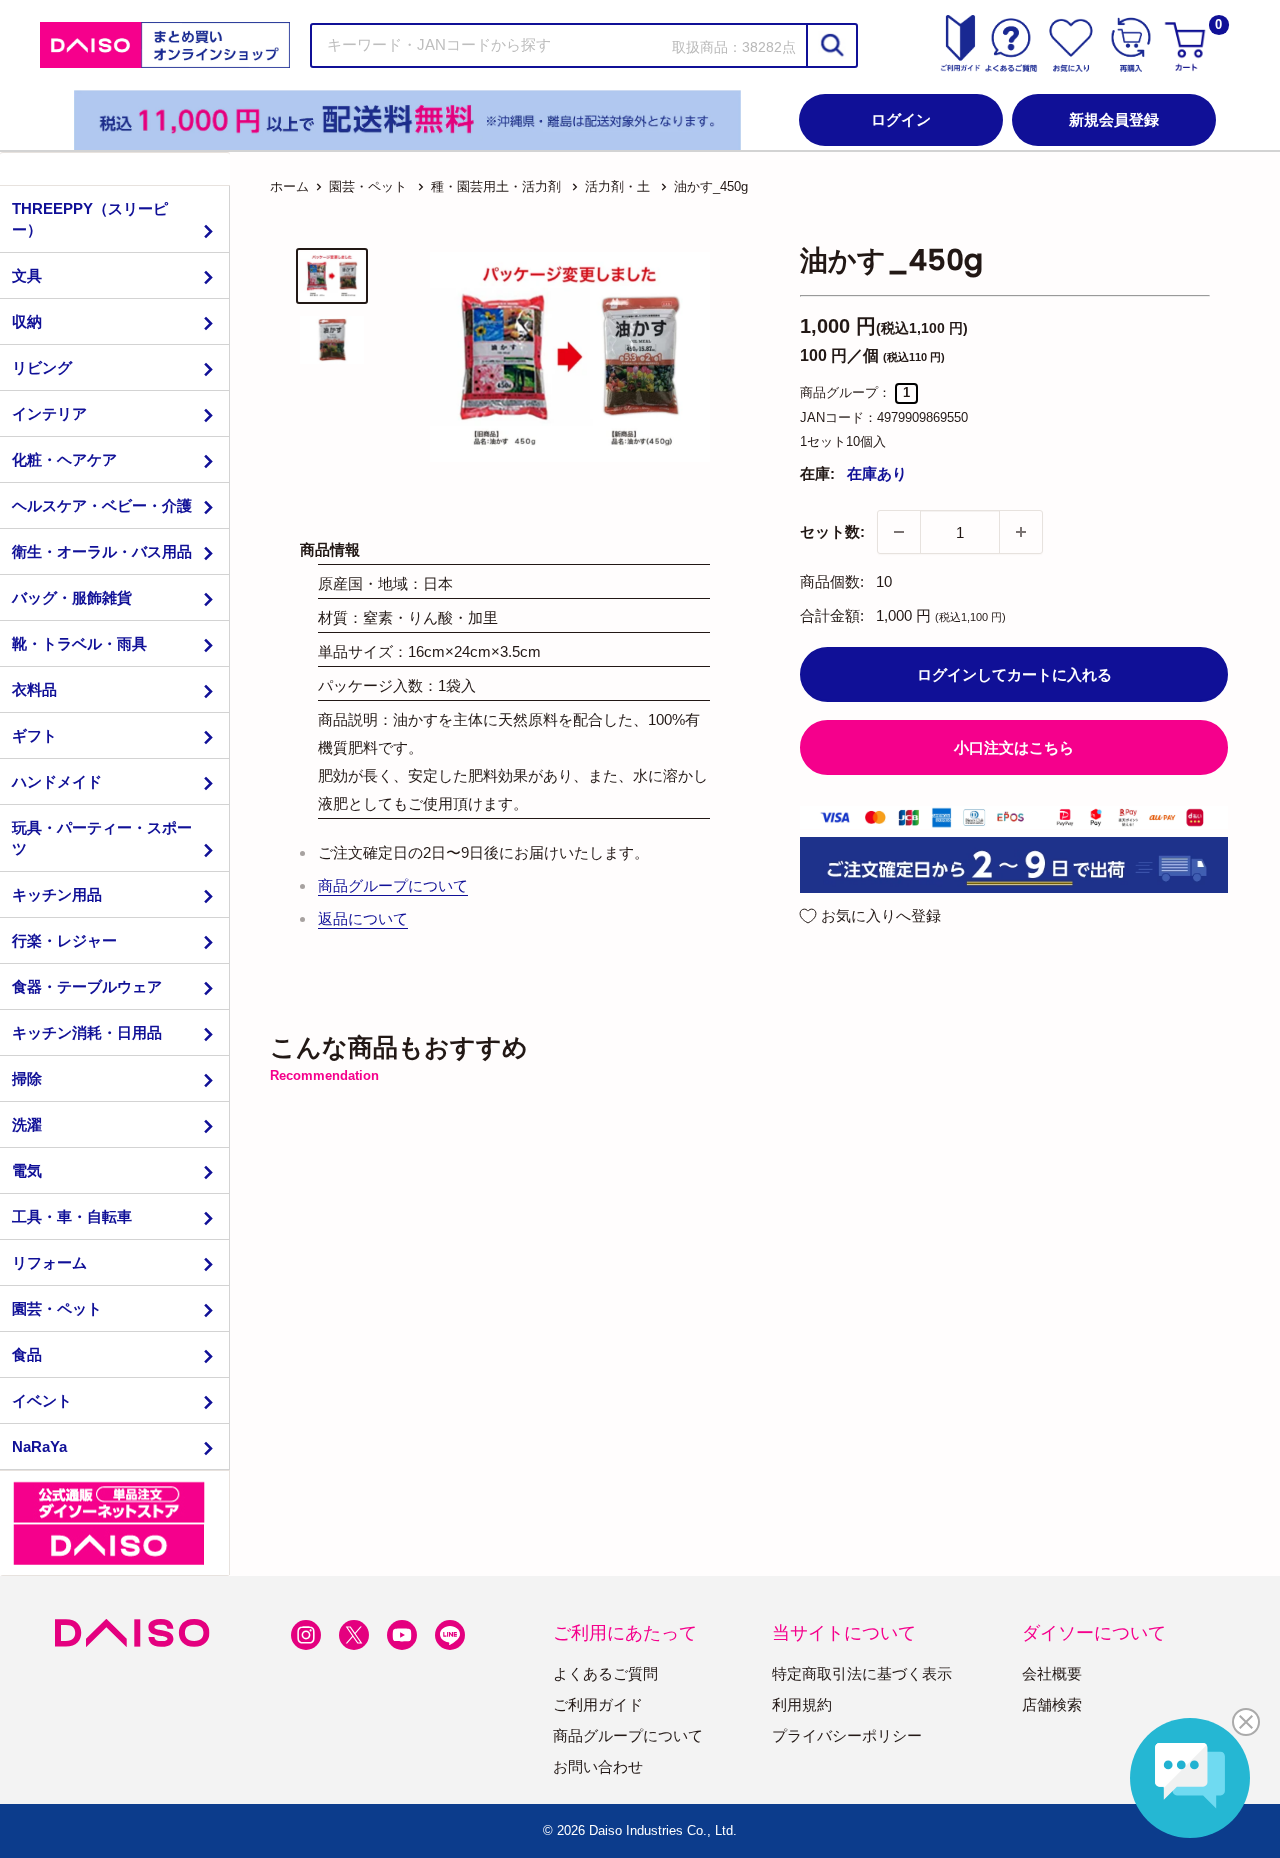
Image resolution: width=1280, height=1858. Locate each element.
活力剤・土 (617, 186)
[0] (1188, 45)
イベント (42, 1400)
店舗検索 (1052, 1704)
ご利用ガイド (598, 1704)
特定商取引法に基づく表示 (862, 1673)
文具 (27, 275)
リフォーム (49, 1262)
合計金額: (832, 615)
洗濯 (27, 1124)
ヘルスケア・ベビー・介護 (102, 505)
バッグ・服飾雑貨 (72, 597)
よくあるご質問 (605, 1673)
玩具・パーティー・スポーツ (102, 838)
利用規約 (802, 1704)
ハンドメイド (57, 781)
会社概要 (1052, 1673)
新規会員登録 (1114, 119)
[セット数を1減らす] (899, 532)
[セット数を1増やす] (1021, 532)
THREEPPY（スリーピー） (90, 219)
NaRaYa (39, 1446)
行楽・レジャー (64, 940)
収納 (27, 321)
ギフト (34, 735)
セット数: (832, 531)
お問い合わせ (598, 1766)
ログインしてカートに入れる (1014, 674)
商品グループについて (393, 885)
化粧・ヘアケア (64, 459)
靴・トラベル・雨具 (79, 643)
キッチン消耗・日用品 (87, 1032)
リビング (42, 367)
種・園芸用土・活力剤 (496, 186)
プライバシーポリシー (847, 1735)
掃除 (27, 1078)
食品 (27, 1354)
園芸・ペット (57, 1308)
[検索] (831, 45)
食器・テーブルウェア (87, 986)
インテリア (49, 413)
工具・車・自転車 (72, 1216)
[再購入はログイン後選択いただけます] (1131, 45)
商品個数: (832, 581)
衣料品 (34, 689)
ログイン (901, 119)
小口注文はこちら (1014, 747)
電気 (27, 1170)
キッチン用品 (57, 894)
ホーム (289, 186)
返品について (363, 918)
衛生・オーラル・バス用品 (102, 551)
